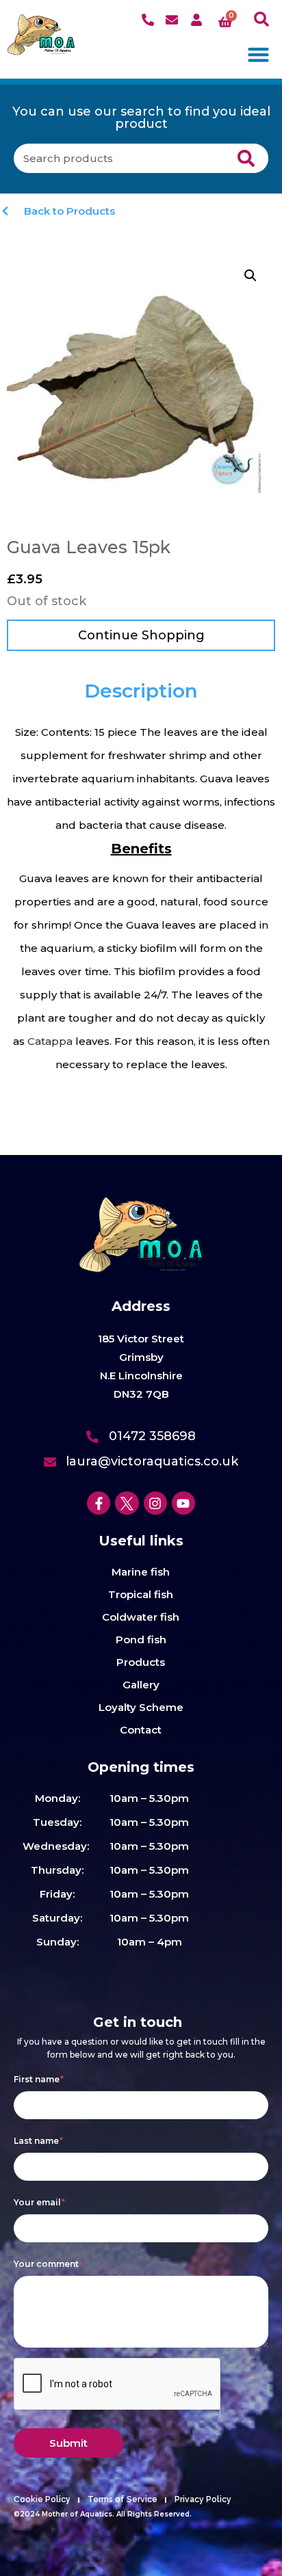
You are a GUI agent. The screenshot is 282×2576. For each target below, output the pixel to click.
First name (39, 2079)
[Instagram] (155, 1503)
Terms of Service (123, 2499)
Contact (141, 1730)
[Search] (247, 158)
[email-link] (174, 20)
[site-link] (41, 35)
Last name (38, 2141)
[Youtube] (183, 1503)
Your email (39, 2202)
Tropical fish (141, 1594)
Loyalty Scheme (141, 1707)
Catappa (51, 1041)
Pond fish (141, 1639)
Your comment (48, 2264)
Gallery (141, 1685)
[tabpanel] (141, 899)
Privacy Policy (203, 2499)
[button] (262, 19)
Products (141, 1662)
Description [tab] (141, 691)
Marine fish (141, 1572)
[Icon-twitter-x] (127, 1503)
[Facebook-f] (99, 1503)
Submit (68, 2443)
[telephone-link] (150, 20)
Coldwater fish (141, 1617)
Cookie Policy (42, 2499)
